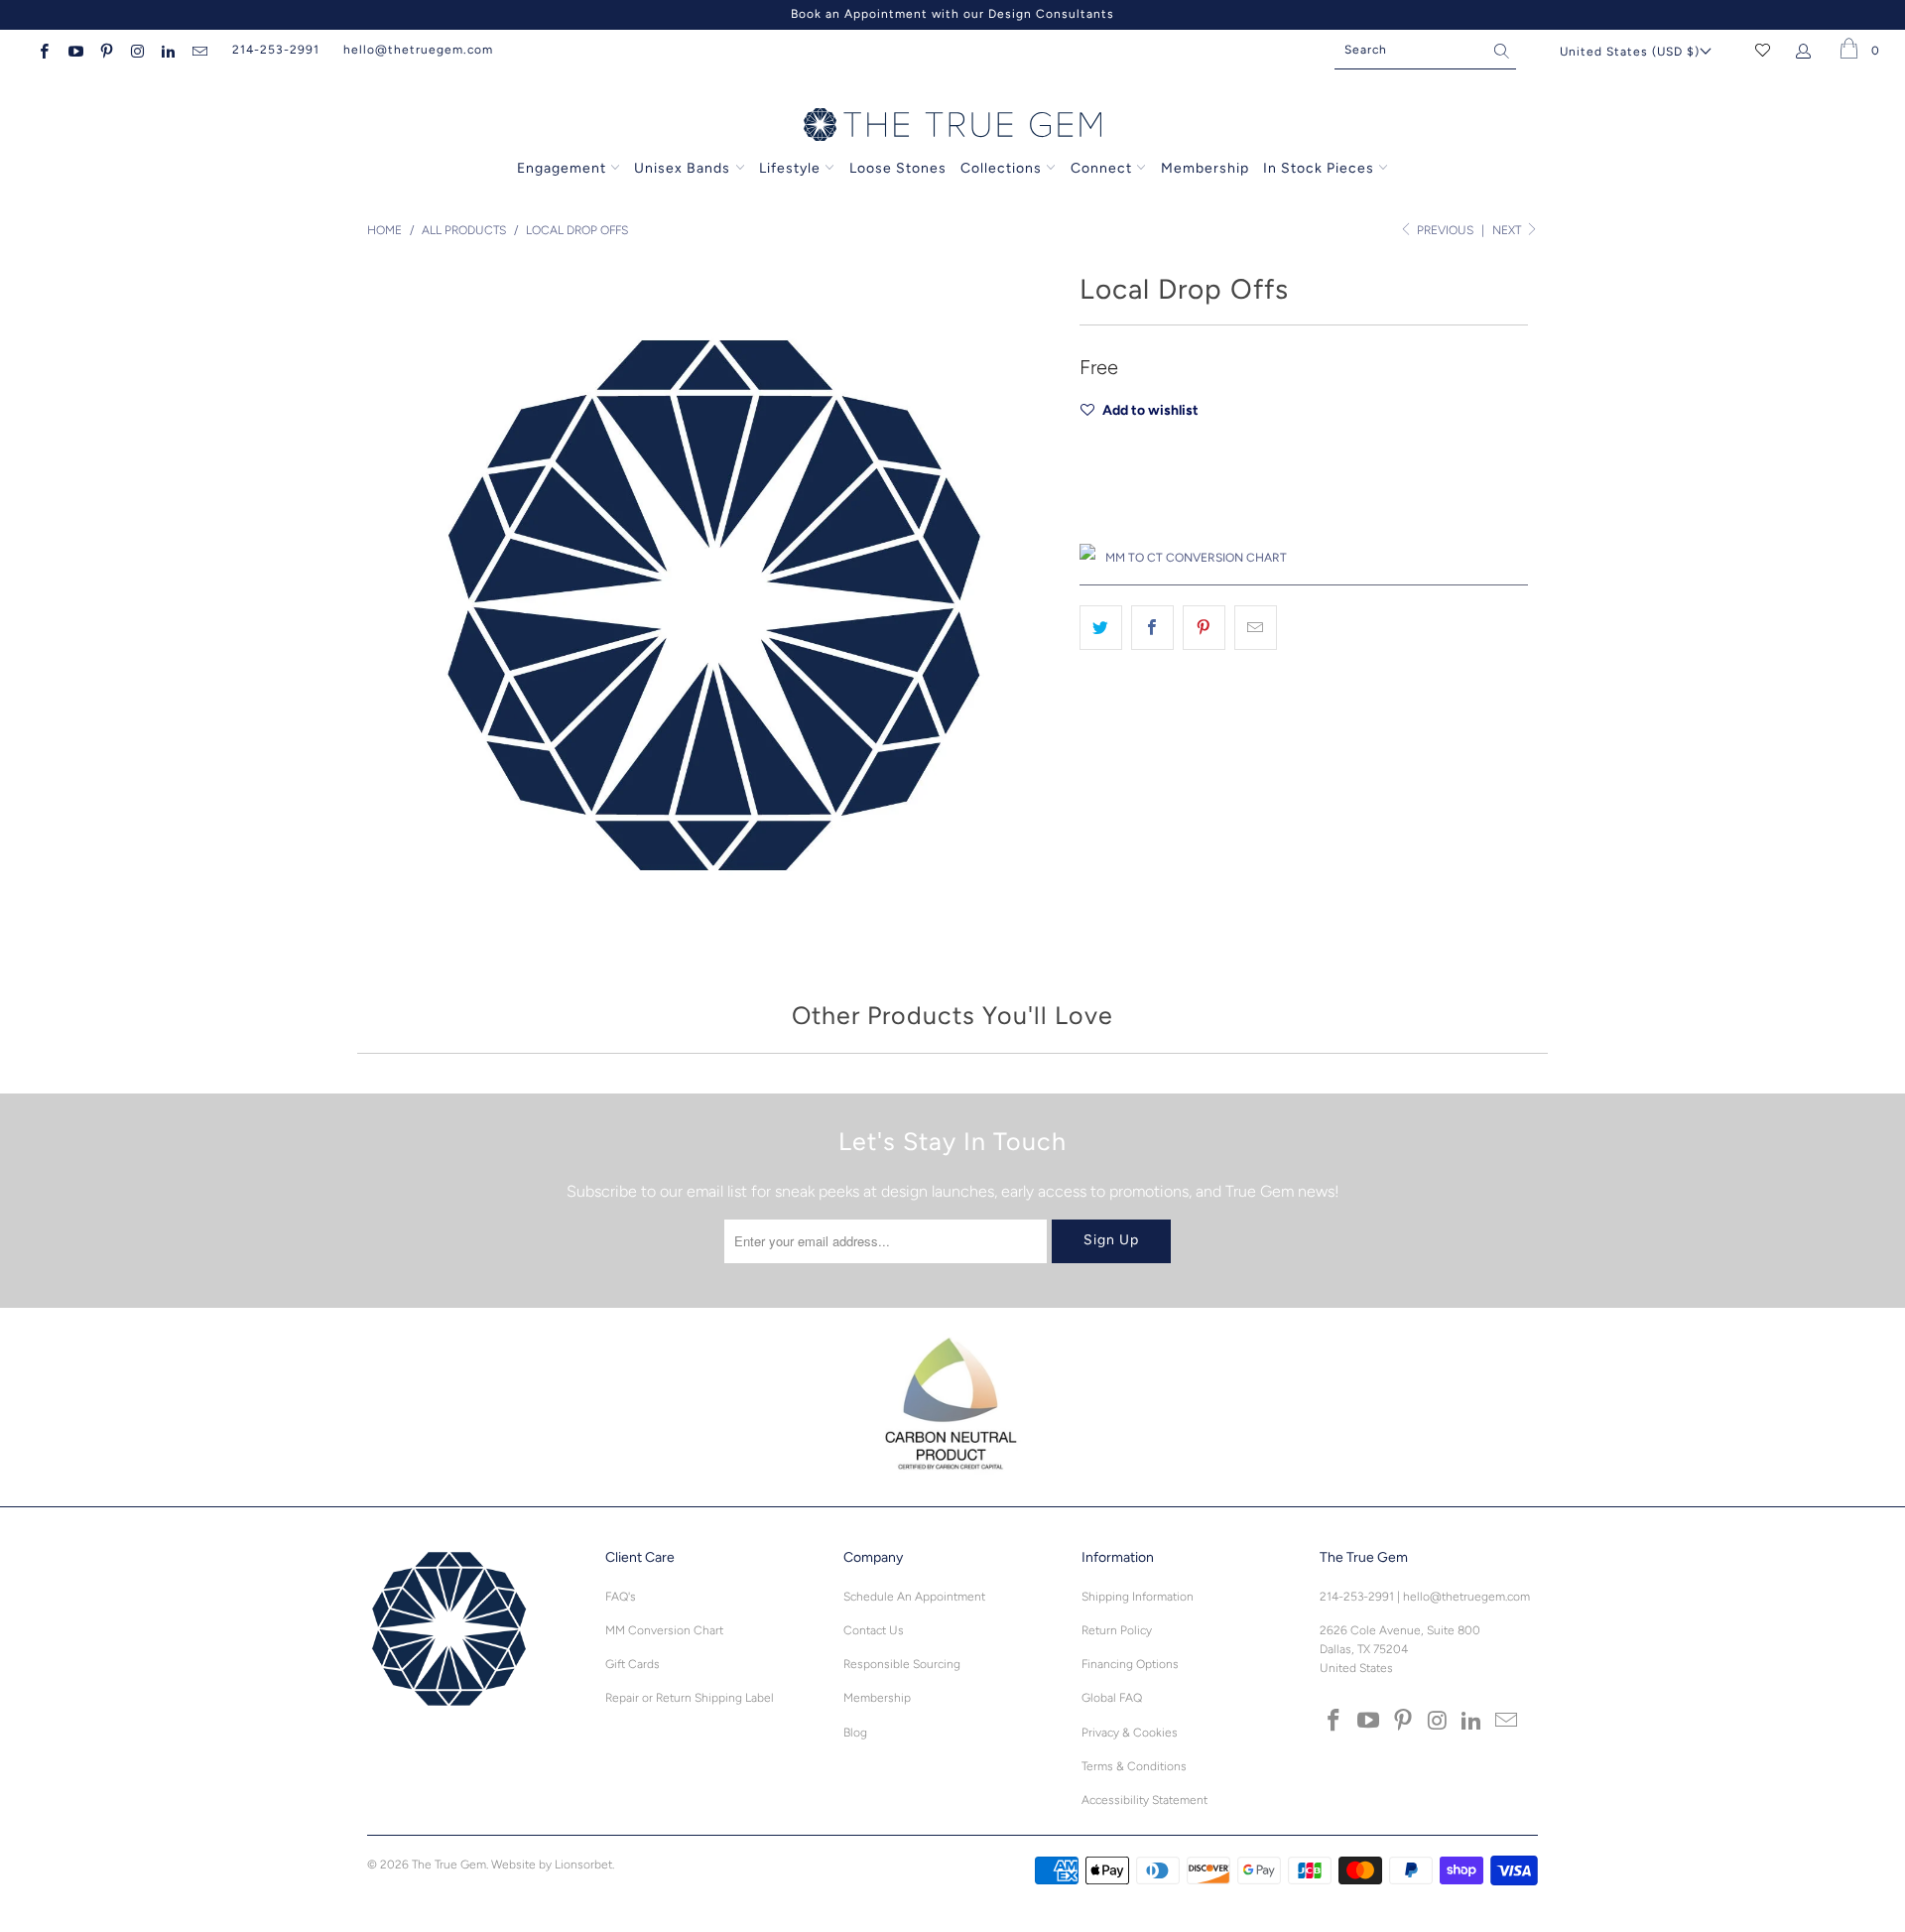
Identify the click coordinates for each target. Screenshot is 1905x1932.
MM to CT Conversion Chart (1196, 558)
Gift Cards (633, 1664)
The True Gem (449, 1865)
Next (1508, 230)
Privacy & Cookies (1130, 1733)
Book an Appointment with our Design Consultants (952, 14)
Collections (1003, 168)
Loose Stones (898, 168)
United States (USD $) (1630, 52)
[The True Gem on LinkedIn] (167, 50)
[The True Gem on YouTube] (74, 50)
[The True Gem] (952, 126)
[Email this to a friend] (1256, 628)
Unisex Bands (682, 168)
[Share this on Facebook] (1152, 628)
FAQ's (621, 1597)
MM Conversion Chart (664, 1630)
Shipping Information (1138, 1597)
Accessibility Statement (1144, 1800)
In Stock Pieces (1321, 168)
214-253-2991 (276, 50)
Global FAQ (1112, 1698)
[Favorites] (1763, 50)
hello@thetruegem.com (418, 50)
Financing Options (1130, 1664)
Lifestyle (790, 168)
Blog (855, 1733)
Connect (1101, 168)
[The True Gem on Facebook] (43, 50)
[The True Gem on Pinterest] (106, 50)
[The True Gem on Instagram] (136, 50)
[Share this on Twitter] (1101, 628)
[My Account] (1807, 50)
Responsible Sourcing (902, 1664)
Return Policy (1117, 1630)
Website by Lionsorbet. (553, 1865)
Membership (1205, 168)
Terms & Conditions (1134, 1766)
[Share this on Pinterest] (1204, 628)
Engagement (562, 168)
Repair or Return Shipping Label (690, 1698)
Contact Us (874, 1630)
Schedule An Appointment (914, 1597)
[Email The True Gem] (198, 50)
